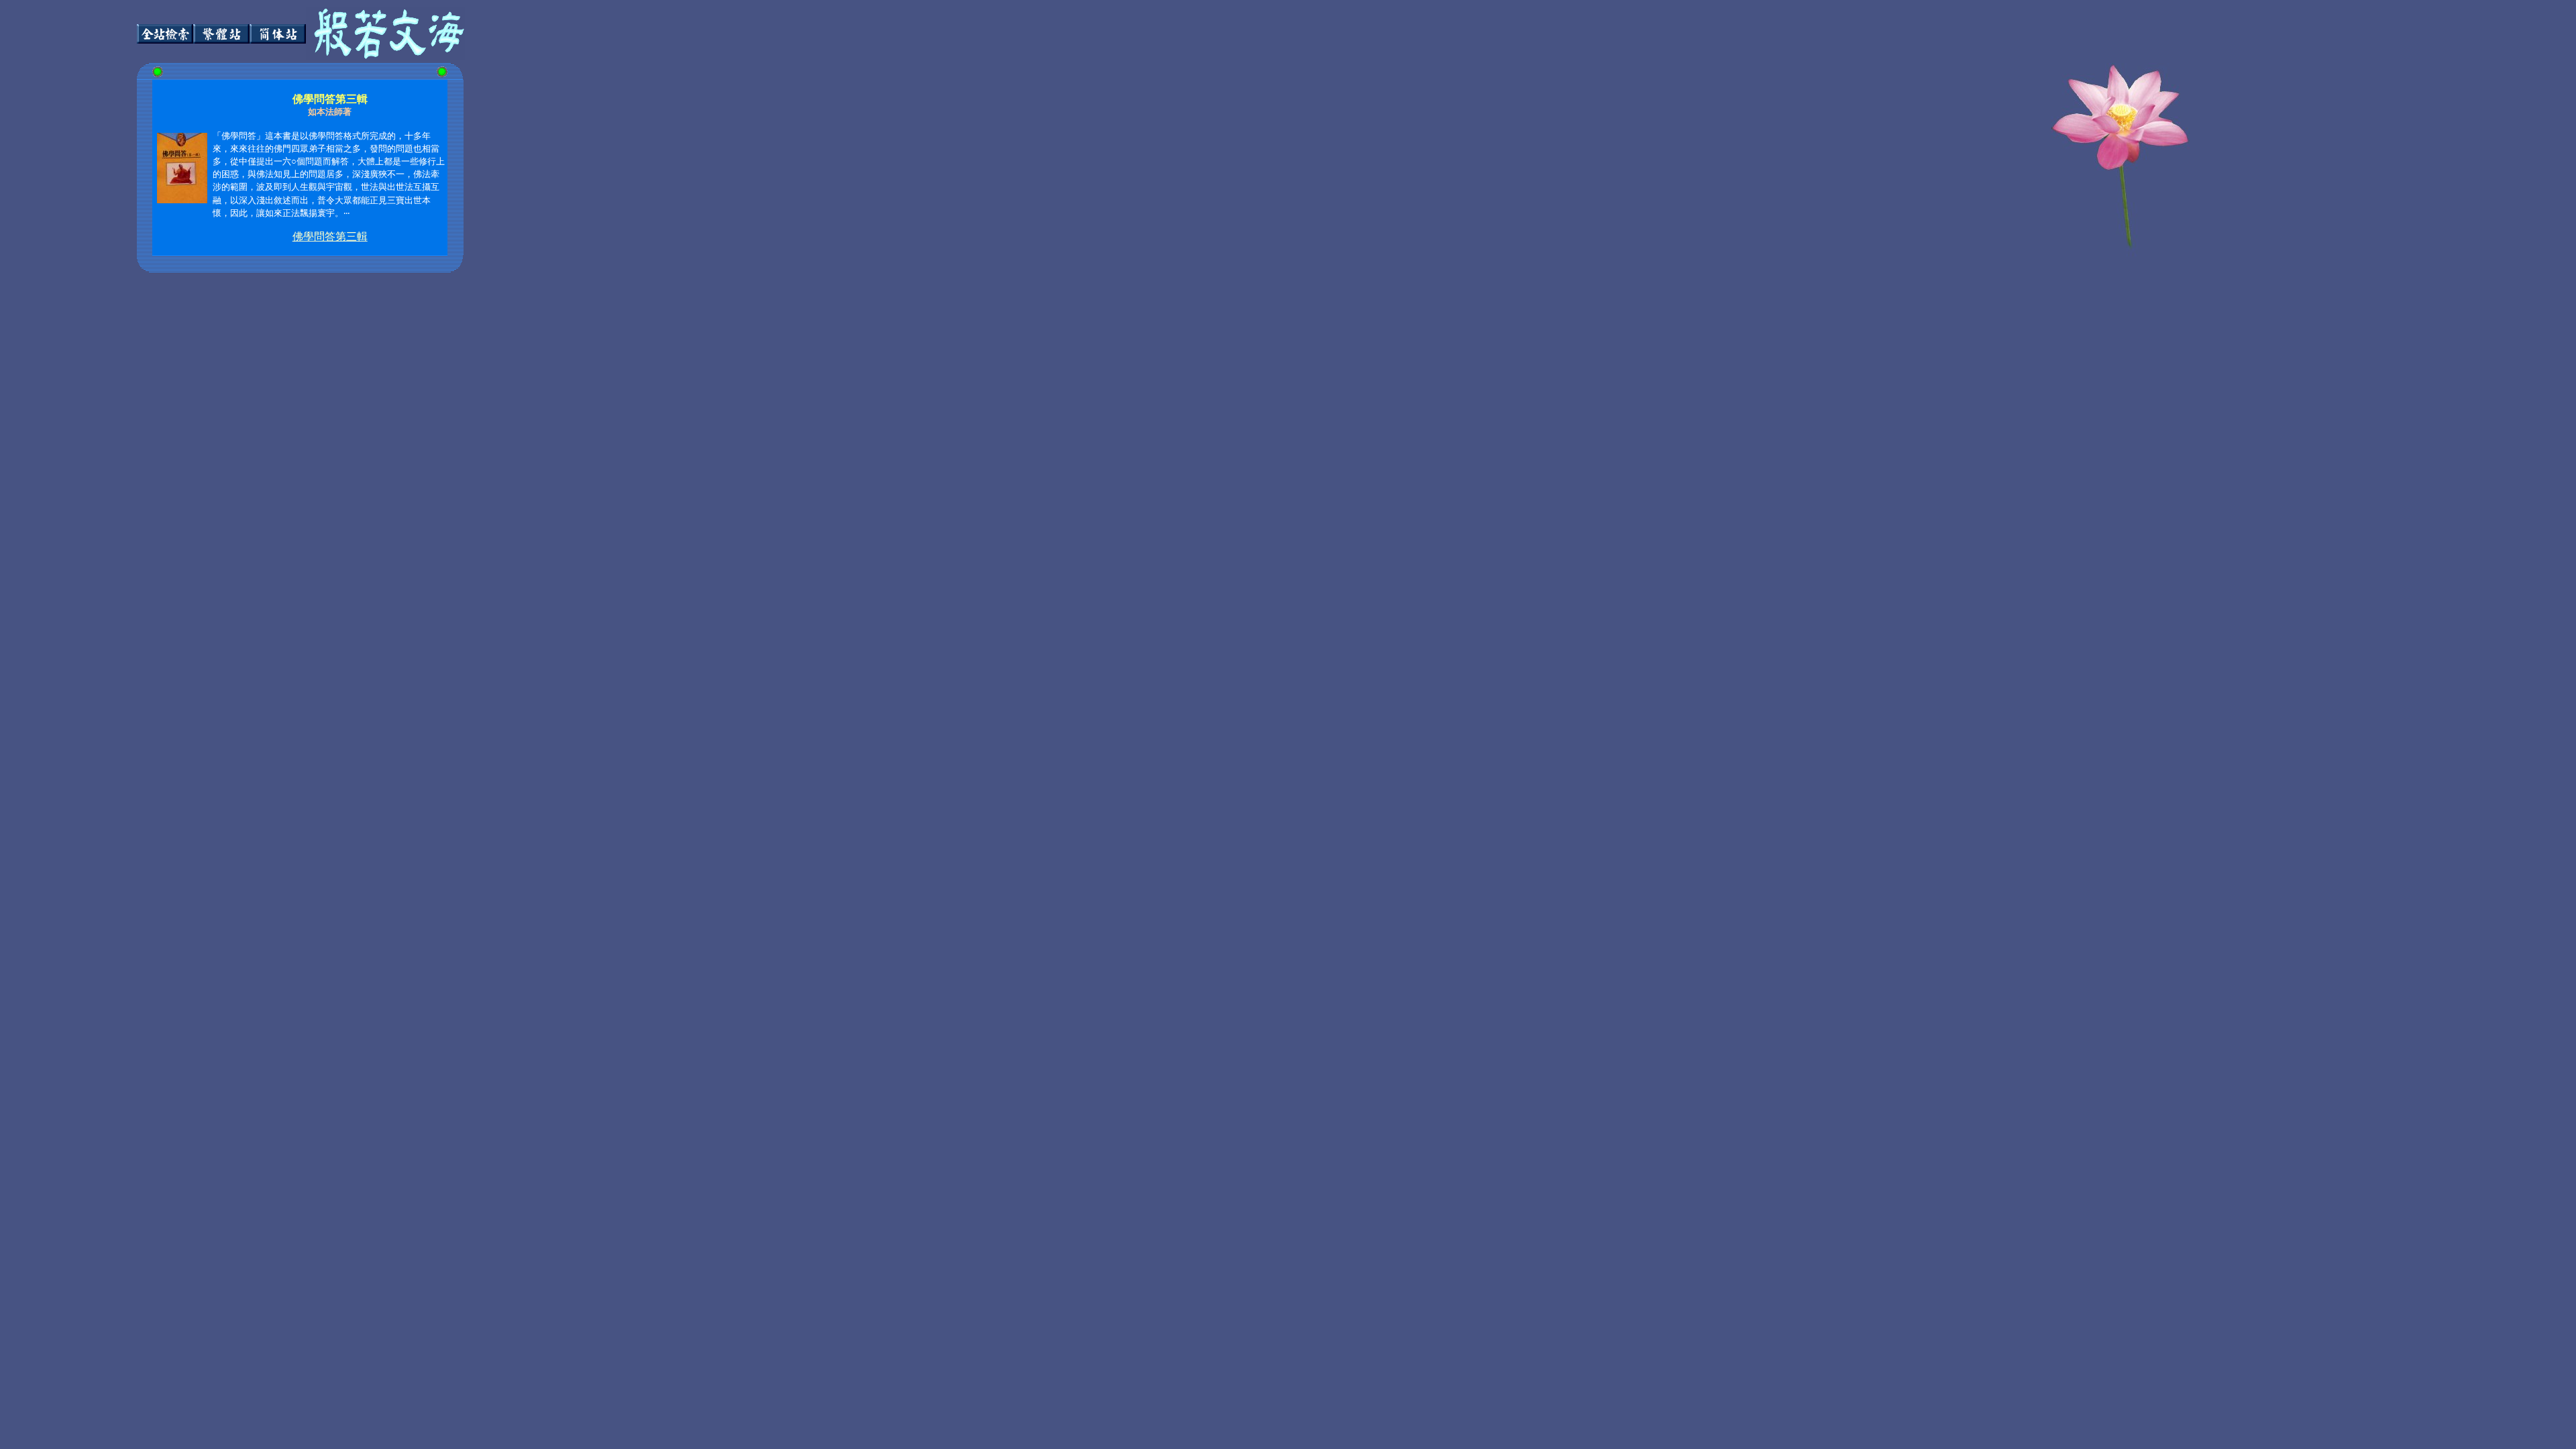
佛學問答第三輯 (330, 236)
